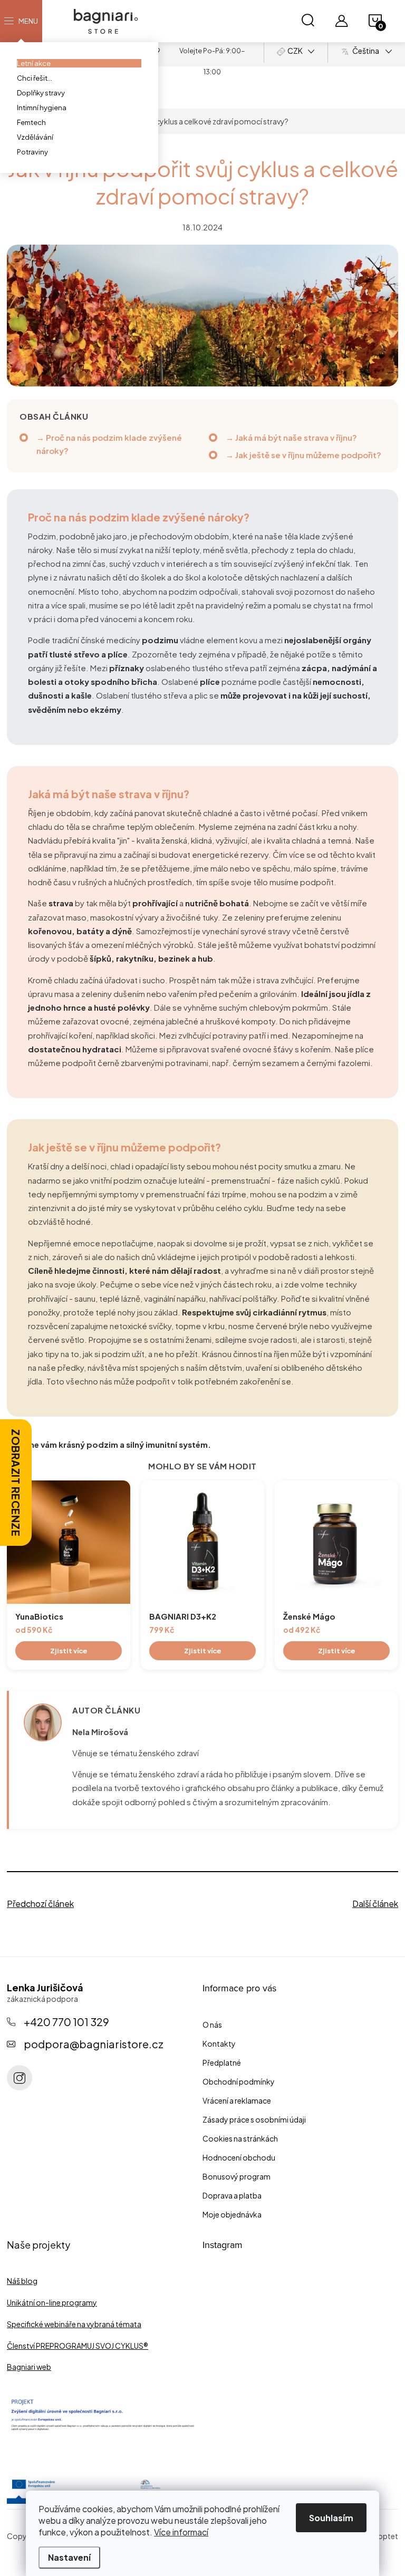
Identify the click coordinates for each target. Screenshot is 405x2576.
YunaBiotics (39, 1616)
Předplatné (222, 2062)
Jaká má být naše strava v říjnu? (296, 437)
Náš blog (22, 2281)
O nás (212, 2025)
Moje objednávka (232, 2214)
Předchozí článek (40, 1904)
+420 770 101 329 (66, 2022)
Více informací (181, 2532)
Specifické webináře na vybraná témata (74, 2324)
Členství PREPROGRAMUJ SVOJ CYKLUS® (78, 2346)
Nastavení (69, 2557)
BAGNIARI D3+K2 (183, 1616)
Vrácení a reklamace (237, 2100)
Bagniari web (29, 2367)
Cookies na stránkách (240, 2138)
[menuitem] (79, 63)
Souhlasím (331, 2518)
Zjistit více (69, 1651)
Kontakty (219, 2044)
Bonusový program (237, 2176)
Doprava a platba (232, 2195)
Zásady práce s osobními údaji (254, 2119)
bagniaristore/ (20, 2078)
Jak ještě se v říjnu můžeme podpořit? (308, 455)
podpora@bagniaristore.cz (94, 2044)
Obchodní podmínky (239, 2081)
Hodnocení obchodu (239, 2157)
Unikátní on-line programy (52, 2302)
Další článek (375, 1904)
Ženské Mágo (309, 1616)
